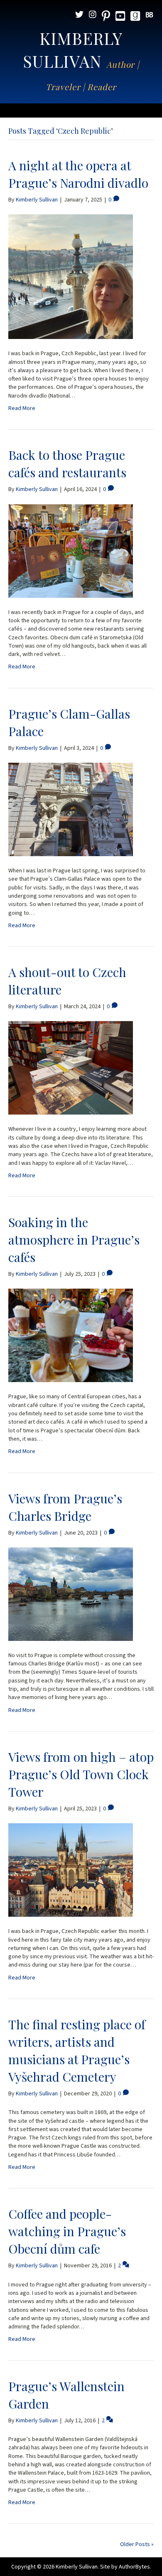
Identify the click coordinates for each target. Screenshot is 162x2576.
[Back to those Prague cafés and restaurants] (71, 551)
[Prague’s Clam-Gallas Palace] (71, 809)
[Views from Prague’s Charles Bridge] (71, 1594)
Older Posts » (137, 2544)
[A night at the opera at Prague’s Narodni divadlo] (71, 277)
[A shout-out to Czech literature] (71, 1068)
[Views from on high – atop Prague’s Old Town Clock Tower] (71, 1870)
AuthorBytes (134, 2567)
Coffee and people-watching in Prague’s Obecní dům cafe (67, 2231)
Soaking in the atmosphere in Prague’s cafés (74, 1240)
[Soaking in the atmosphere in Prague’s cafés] (71, 1335)
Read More (22, 408)
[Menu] (81, 111)
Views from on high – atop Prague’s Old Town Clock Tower (81, 1774)
